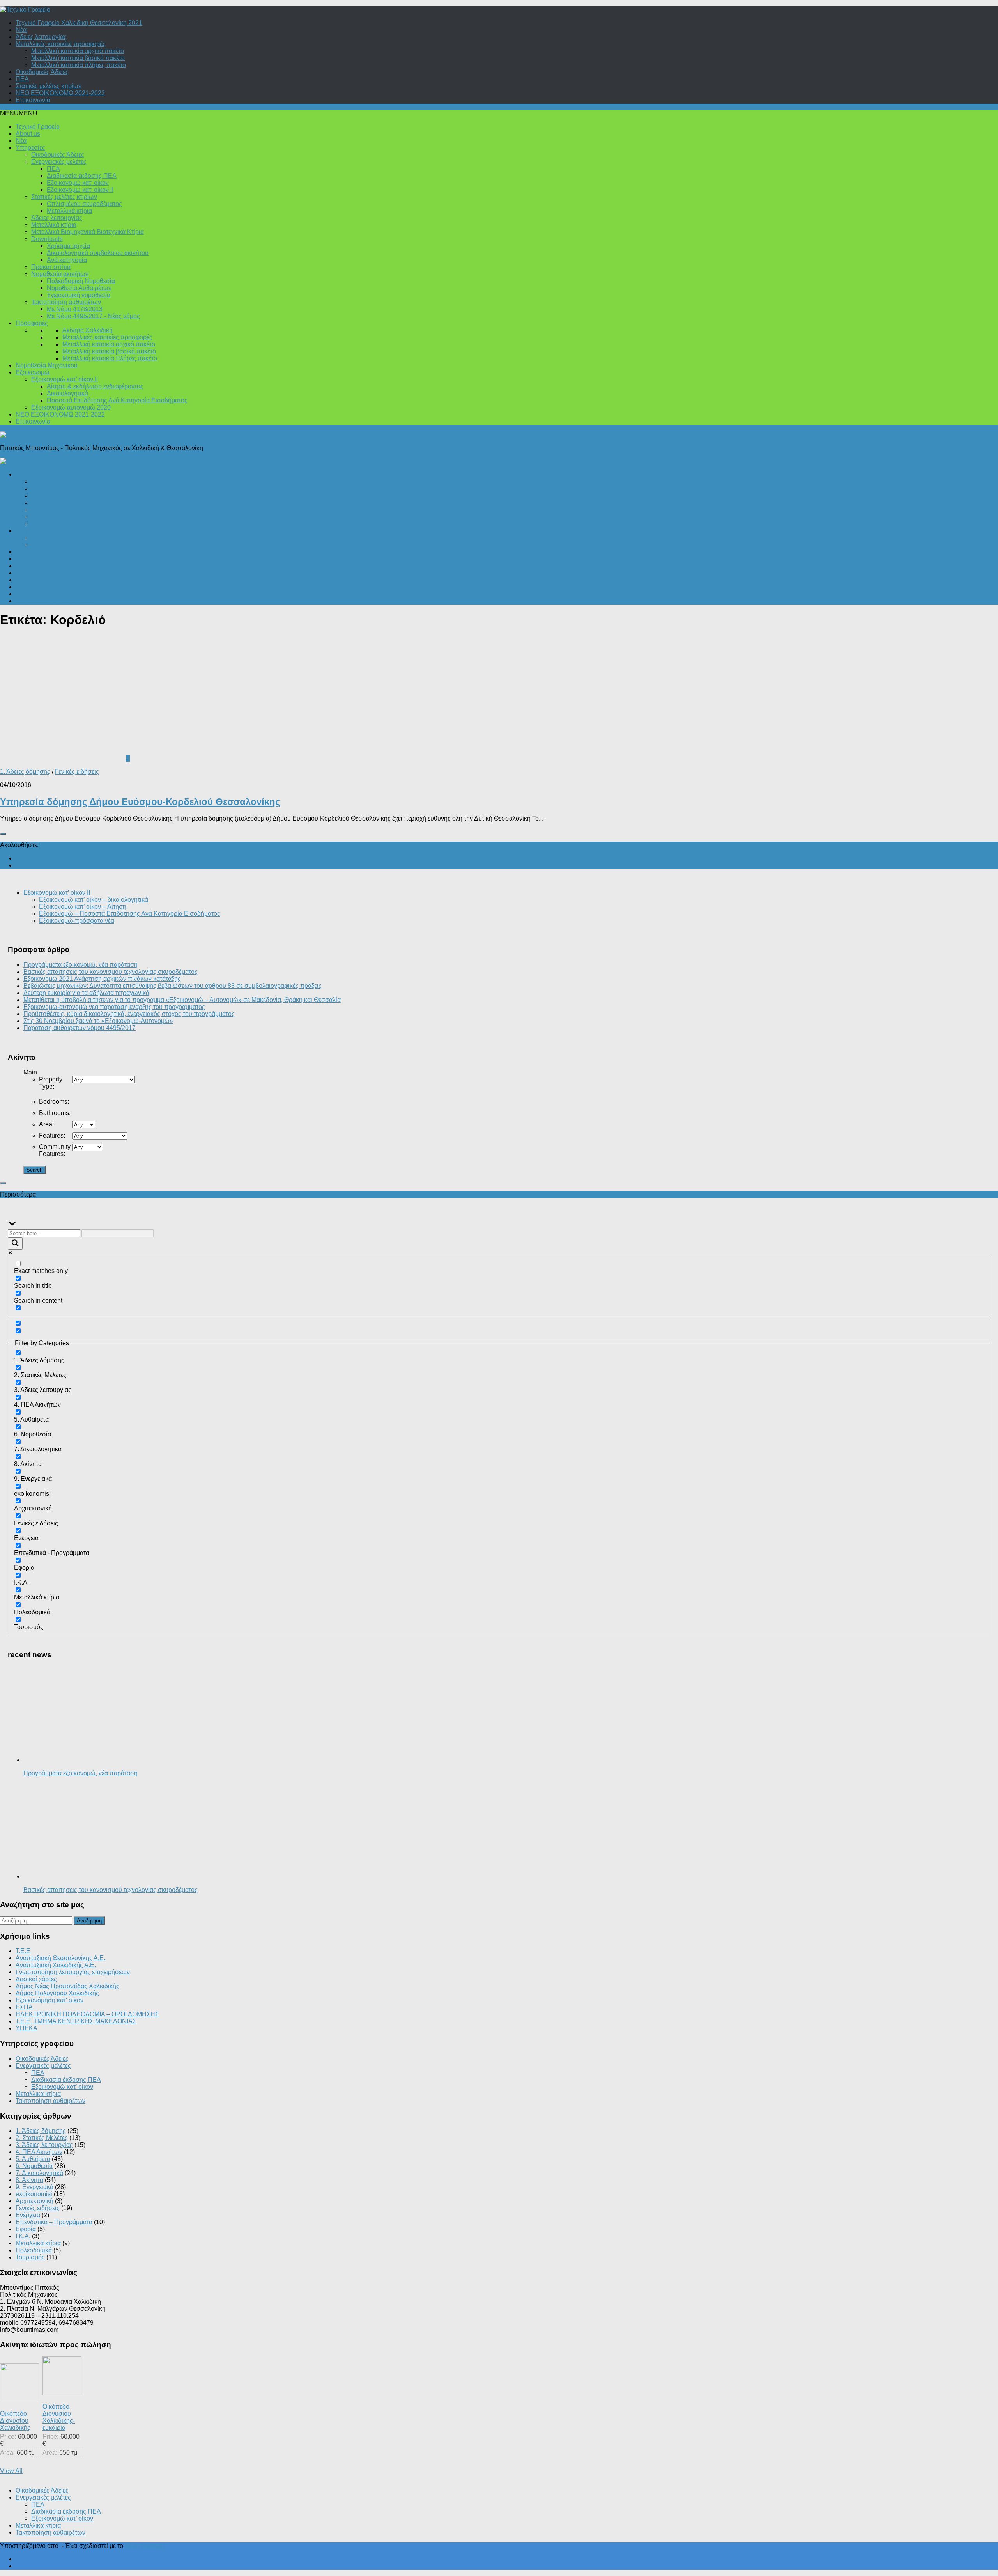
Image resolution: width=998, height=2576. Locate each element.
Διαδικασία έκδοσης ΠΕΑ (82, 176)
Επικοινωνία (33, 100)
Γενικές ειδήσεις (38, 580)
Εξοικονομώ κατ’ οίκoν (78, 183)
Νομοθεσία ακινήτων (60, 274)
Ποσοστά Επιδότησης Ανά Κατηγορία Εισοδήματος (117, 400)
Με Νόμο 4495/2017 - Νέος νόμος (93, 316)
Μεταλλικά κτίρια (69, 211)
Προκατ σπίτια (51, 267)
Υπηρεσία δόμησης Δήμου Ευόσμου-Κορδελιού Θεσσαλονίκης (140, 802)
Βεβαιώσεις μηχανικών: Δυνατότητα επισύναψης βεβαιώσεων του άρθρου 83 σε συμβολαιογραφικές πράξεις (173, 986)
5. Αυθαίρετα (33, 2159)
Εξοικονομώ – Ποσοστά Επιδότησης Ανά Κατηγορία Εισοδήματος (130, 914)
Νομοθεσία (46, 510)
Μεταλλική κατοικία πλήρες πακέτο (79, 65)
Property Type (51, 1083)
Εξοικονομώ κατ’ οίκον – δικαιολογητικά (94, 900)
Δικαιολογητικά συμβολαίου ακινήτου (98, 253)
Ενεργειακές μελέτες (59, 162)
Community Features (55, 1150)
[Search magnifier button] (15, 1244)
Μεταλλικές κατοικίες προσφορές (61, 44)
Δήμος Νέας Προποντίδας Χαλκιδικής (67, 1986)
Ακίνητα (26, 573)
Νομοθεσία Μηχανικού (47, 365)
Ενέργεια (28, 531)
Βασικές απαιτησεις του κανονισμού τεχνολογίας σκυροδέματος (111, 972)
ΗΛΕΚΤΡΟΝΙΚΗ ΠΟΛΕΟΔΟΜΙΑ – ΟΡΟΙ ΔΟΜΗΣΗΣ (87, 2014)
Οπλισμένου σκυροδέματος (84, 204)
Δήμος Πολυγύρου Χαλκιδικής (57, 1993)
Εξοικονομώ (33, 372)
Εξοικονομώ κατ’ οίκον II (80, 190)
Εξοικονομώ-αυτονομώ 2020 (71, 407)
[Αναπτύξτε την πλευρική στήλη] (3, 834)
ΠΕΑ (22, 79)
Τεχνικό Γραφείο (38, 127)
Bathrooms (55, 1113)
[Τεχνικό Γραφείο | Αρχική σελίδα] (25, 10)
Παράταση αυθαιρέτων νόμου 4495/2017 (80, 1028)
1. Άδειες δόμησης (25, 772)
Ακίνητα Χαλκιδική (88, 330)
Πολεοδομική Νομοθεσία (81, 281)
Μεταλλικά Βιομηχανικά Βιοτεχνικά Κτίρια (88, 232)
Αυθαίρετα (30, 559)
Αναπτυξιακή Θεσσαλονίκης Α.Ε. (60, 1958)
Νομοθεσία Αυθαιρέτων (79, 288)
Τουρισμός (30, 594)
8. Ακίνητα (29, 2180)
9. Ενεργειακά (35, 2187)
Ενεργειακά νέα (52, 538)
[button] (19, 113)
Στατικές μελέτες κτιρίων (49, 86)
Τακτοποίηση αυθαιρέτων (66, 302)
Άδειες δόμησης (53, 481)
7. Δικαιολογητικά (39, 2173)
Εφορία (26, 587)
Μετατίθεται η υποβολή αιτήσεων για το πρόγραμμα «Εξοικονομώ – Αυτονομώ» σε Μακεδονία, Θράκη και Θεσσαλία (182, 1000)
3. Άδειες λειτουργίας (44, 2145)
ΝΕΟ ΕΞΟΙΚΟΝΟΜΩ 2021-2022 (60, 93)
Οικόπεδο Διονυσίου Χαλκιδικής (15, 2421)
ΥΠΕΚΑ (27, 2028)
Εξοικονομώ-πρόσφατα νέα (77, 921)
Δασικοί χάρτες (36, 1979)
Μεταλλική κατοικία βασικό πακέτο (78, 58)
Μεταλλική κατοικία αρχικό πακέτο (78, 51)
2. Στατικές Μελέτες (42, 2138)
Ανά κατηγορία (67, 260)
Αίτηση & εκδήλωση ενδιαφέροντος (95, 386)
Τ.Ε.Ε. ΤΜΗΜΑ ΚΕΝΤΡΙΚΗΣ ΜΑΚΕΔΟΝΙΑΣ (76, 2021)
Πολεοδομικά (34, 474)
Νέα (21, 30)
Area (46, 1124)
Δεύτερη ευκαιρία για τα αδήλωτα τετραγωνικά (86, 993)
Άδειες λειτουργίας (41, 37)
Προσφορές (32, 323)
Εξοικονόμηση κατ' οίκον (50, 2000)
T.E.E (23, 1951)
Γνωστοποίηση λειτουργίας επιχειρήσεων (73, 1972)
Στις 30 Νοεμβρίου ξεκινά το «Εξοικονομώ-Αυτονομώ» (98, 1021)
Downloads (47, 239)
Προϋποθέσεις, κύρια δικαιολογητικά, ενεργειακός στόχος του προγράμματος (129, 1014)
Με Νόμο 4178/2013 (75, 309)
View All (11, 2471)
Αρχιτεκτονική (50, 496)
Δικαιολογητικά (67, 393)
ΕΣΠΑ (24, 2007)
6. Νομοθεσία (34, 2166)
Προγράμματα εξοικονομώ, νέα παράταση (81, 965)
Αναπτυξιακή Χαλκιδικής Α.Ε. (56, 1965)
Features (52, 1136)
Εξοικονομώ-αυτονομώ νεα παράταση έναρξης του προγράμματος (114, 1007)
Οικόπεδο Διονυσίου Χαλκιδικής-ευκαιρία (59, 2417)
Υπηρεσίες (30, 148)
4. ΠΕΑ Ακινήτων (39, 2152)
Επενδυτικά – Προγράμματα (54, 601)
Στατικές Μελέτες (54, 524)
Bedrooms (54, 1102)
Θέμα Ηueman (145, 2546)
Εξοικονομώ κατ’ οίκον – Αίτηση (83, 907)
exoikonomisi (34, 2194)
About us (28, 134)
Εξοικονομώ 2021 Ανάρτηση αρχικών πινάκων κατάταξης (102, 979)
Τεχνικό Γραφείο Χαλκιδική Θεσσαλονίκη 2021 (79, 23)
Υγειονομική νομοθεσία (79, 295)
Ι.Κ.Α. (39, 503)
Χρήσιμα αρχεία (68, 246)
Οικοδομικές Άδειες (42, 72)
